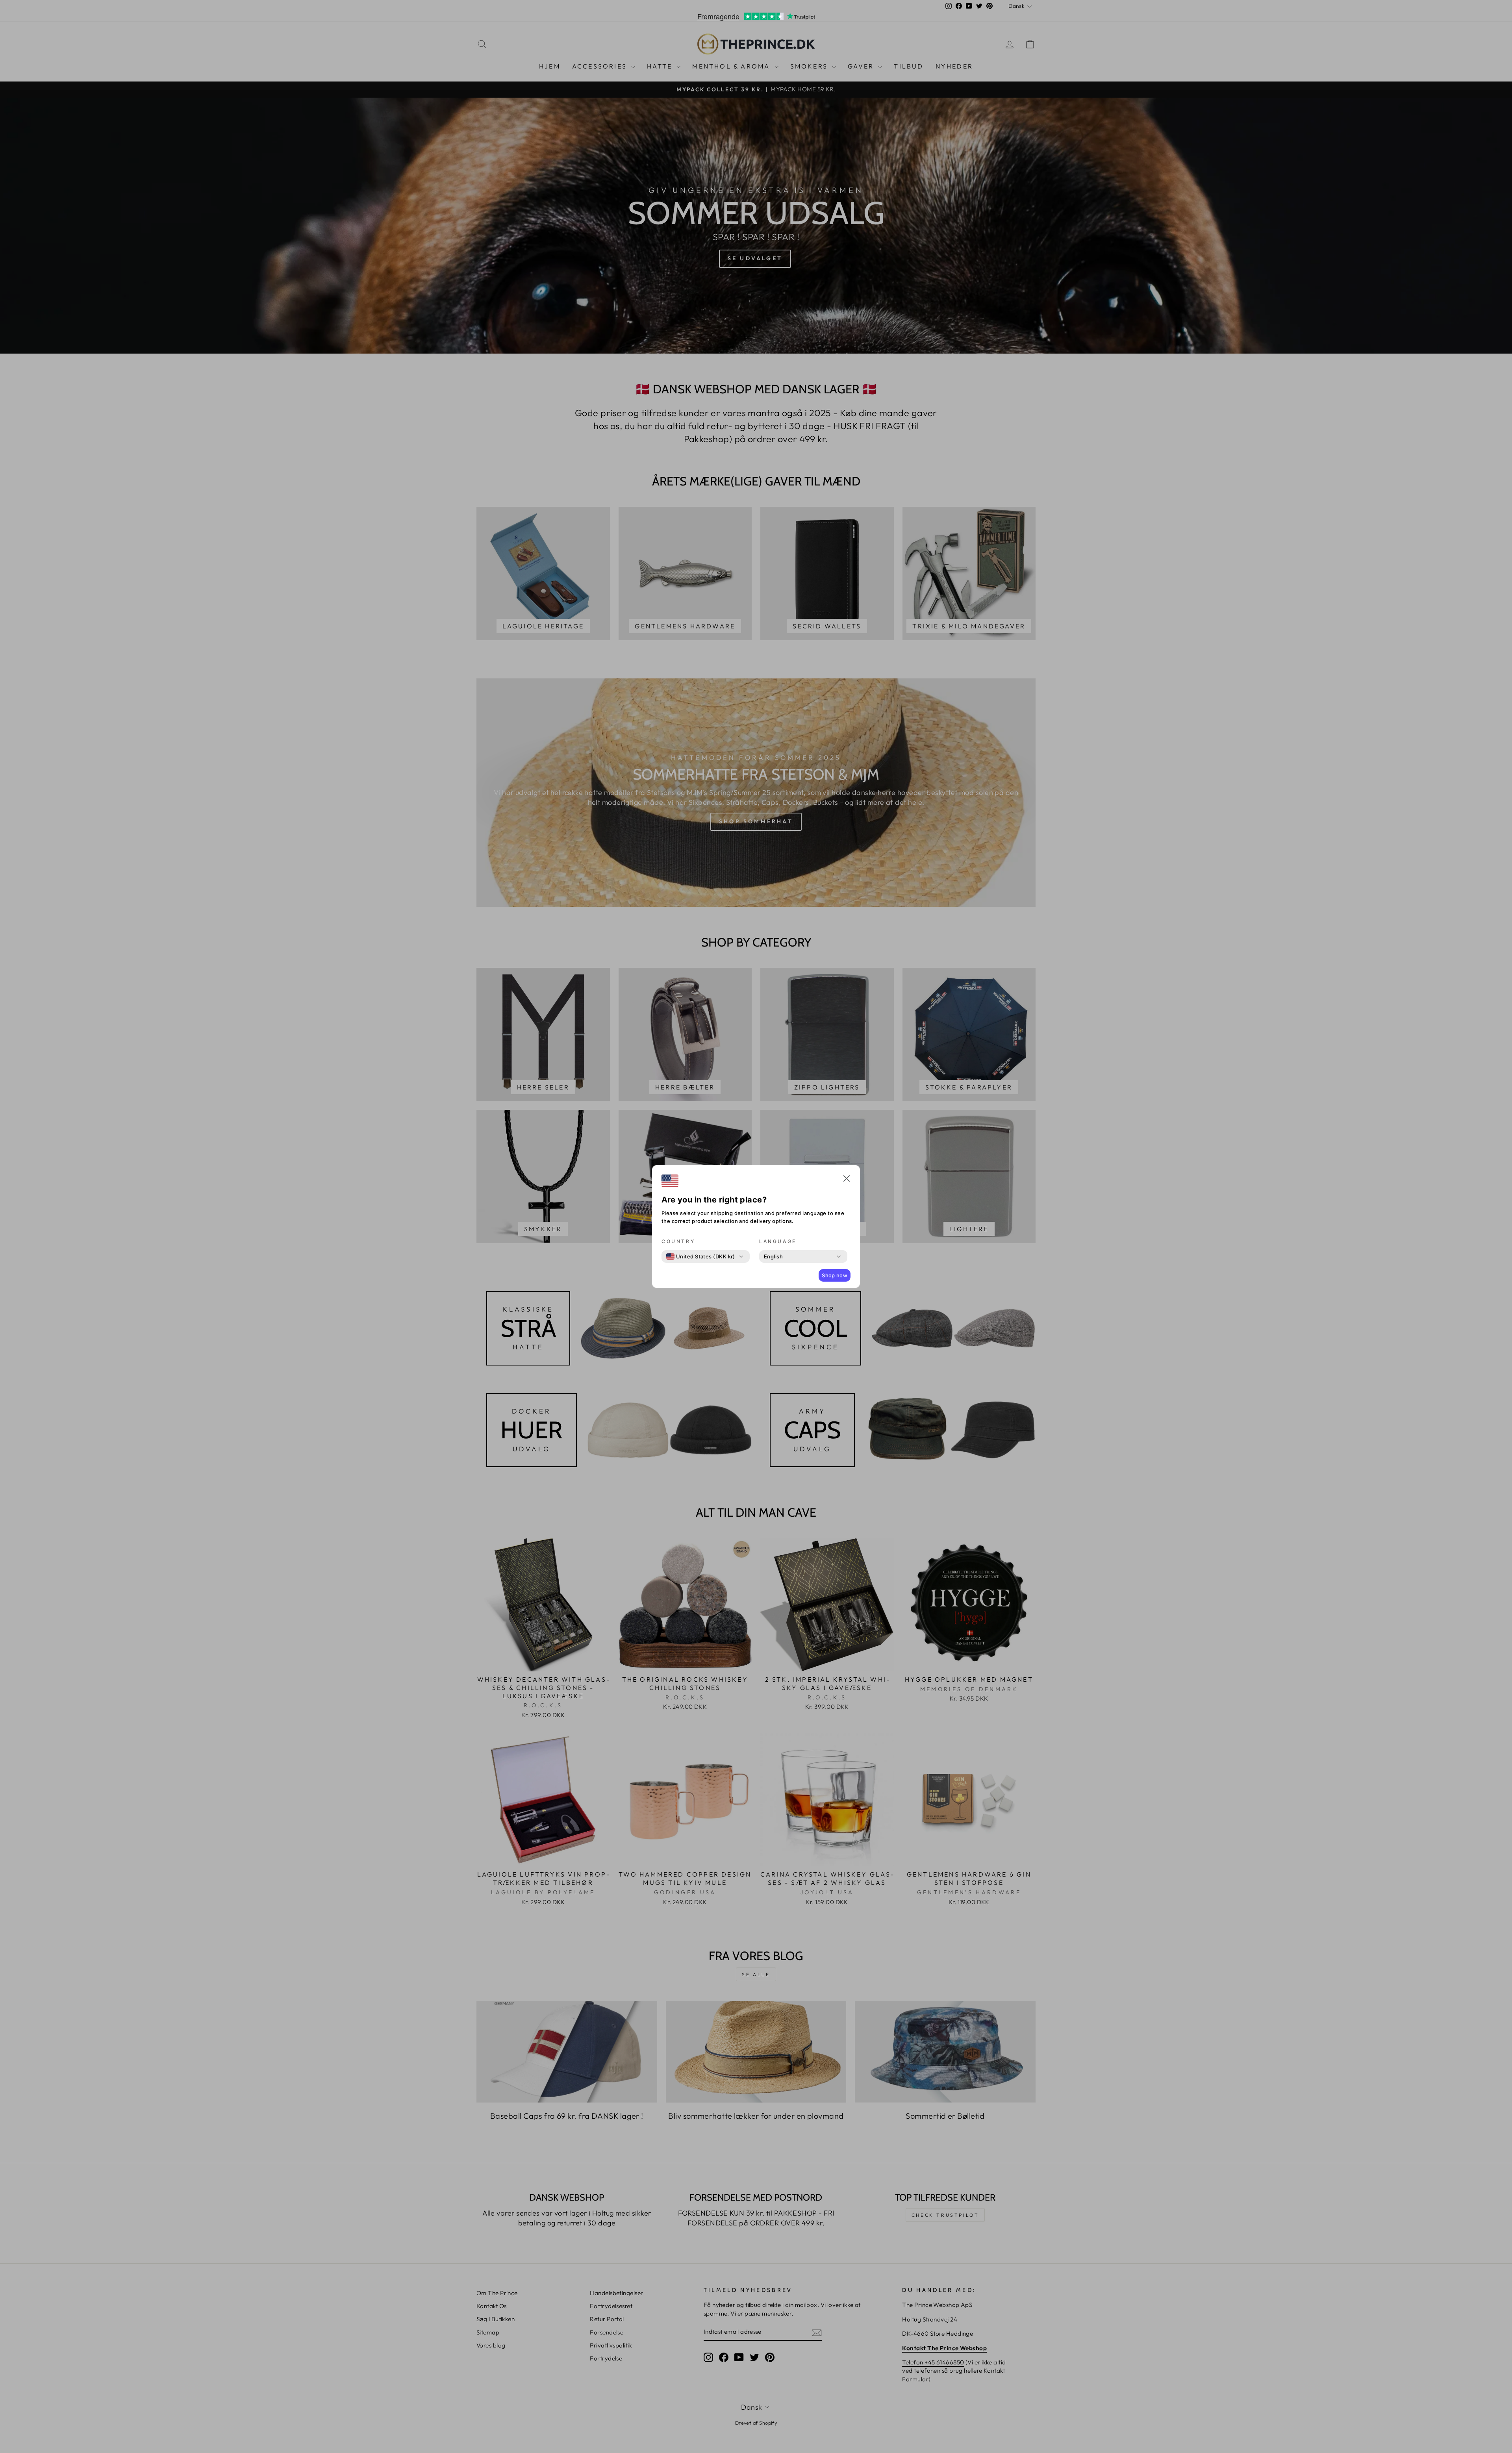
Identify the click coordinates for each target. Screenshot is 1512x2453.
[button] (847, 1180)
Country (678, 1241)
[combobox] (701, 1256)
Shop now (835, 1275)
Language (778, 1241)
